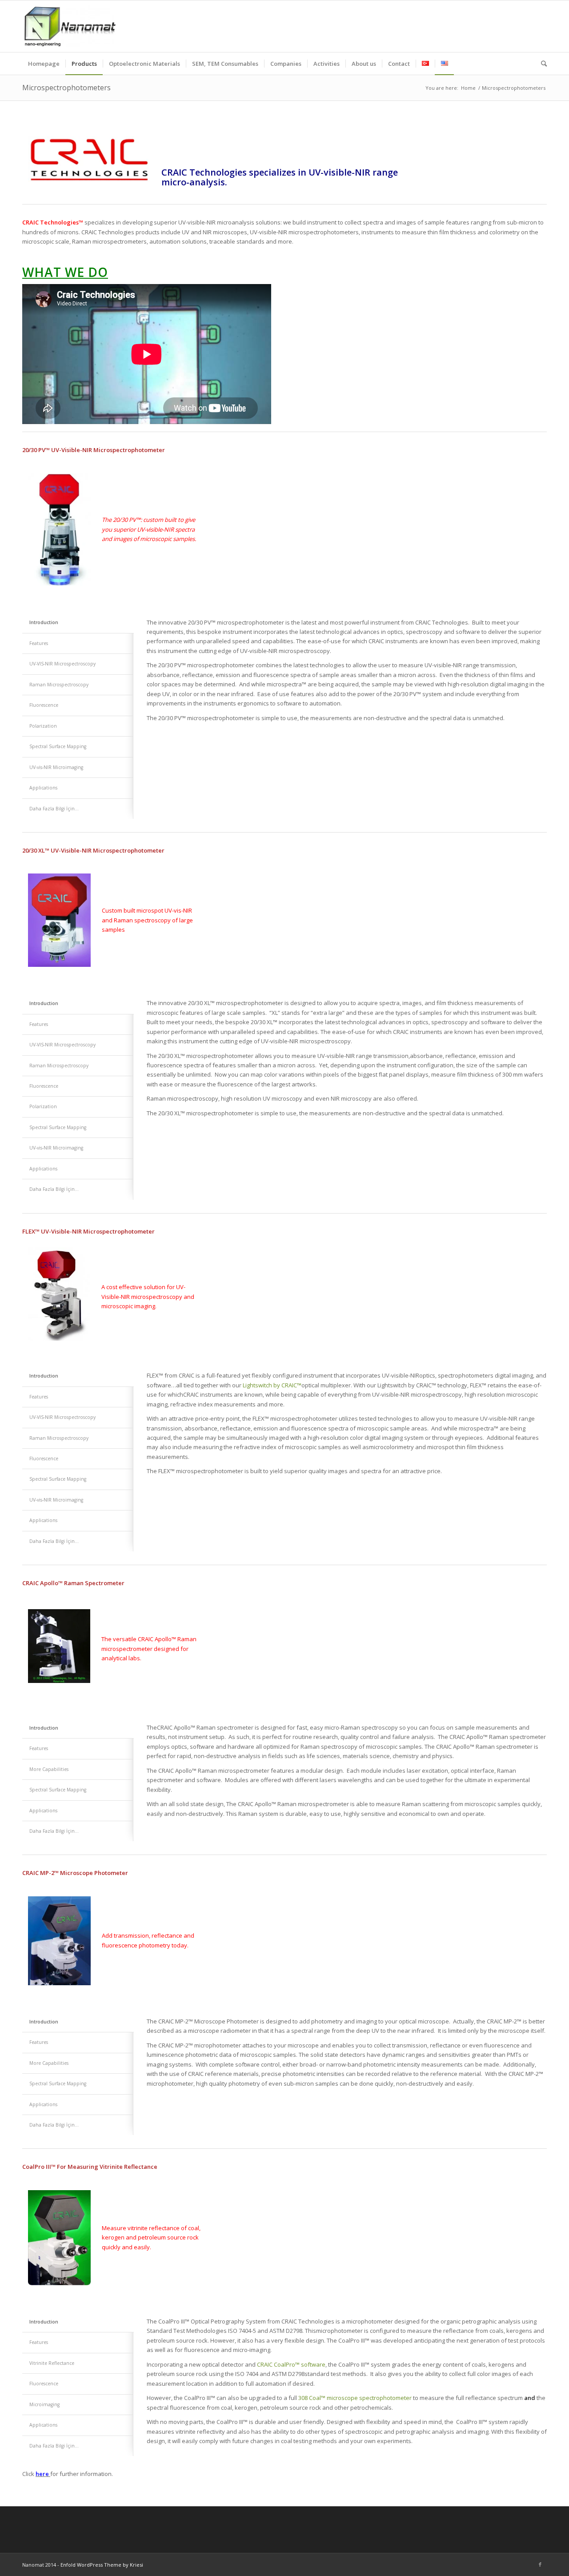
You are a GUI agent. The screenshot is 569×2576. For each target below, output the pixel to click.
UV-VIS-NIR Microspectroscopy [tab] (62, 1417)
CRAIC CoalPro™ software (291, 2364)
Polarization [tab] (43, 726)
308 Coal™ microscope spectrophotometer (355, 2398)
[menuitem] (44, 64)
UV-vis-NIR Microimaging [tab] (56, 767)
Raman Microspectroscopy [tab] (59, 1438)
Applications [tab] (43, 788)
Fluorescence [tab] (44, 1086)
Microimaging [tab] (44, 2404)
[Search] (541, 64)
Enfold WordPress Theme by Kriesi (102, 2565)
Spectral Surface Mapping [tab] (58, 746)
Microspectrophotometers (66, 88)
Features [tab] (39, 1397)
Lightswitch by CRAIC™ (272, 1385)
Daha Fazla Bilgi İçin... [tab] (54, 809)
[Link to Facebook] (540, 2564)
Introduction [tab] (44, 1376)
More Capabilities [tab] (49, 1769)
